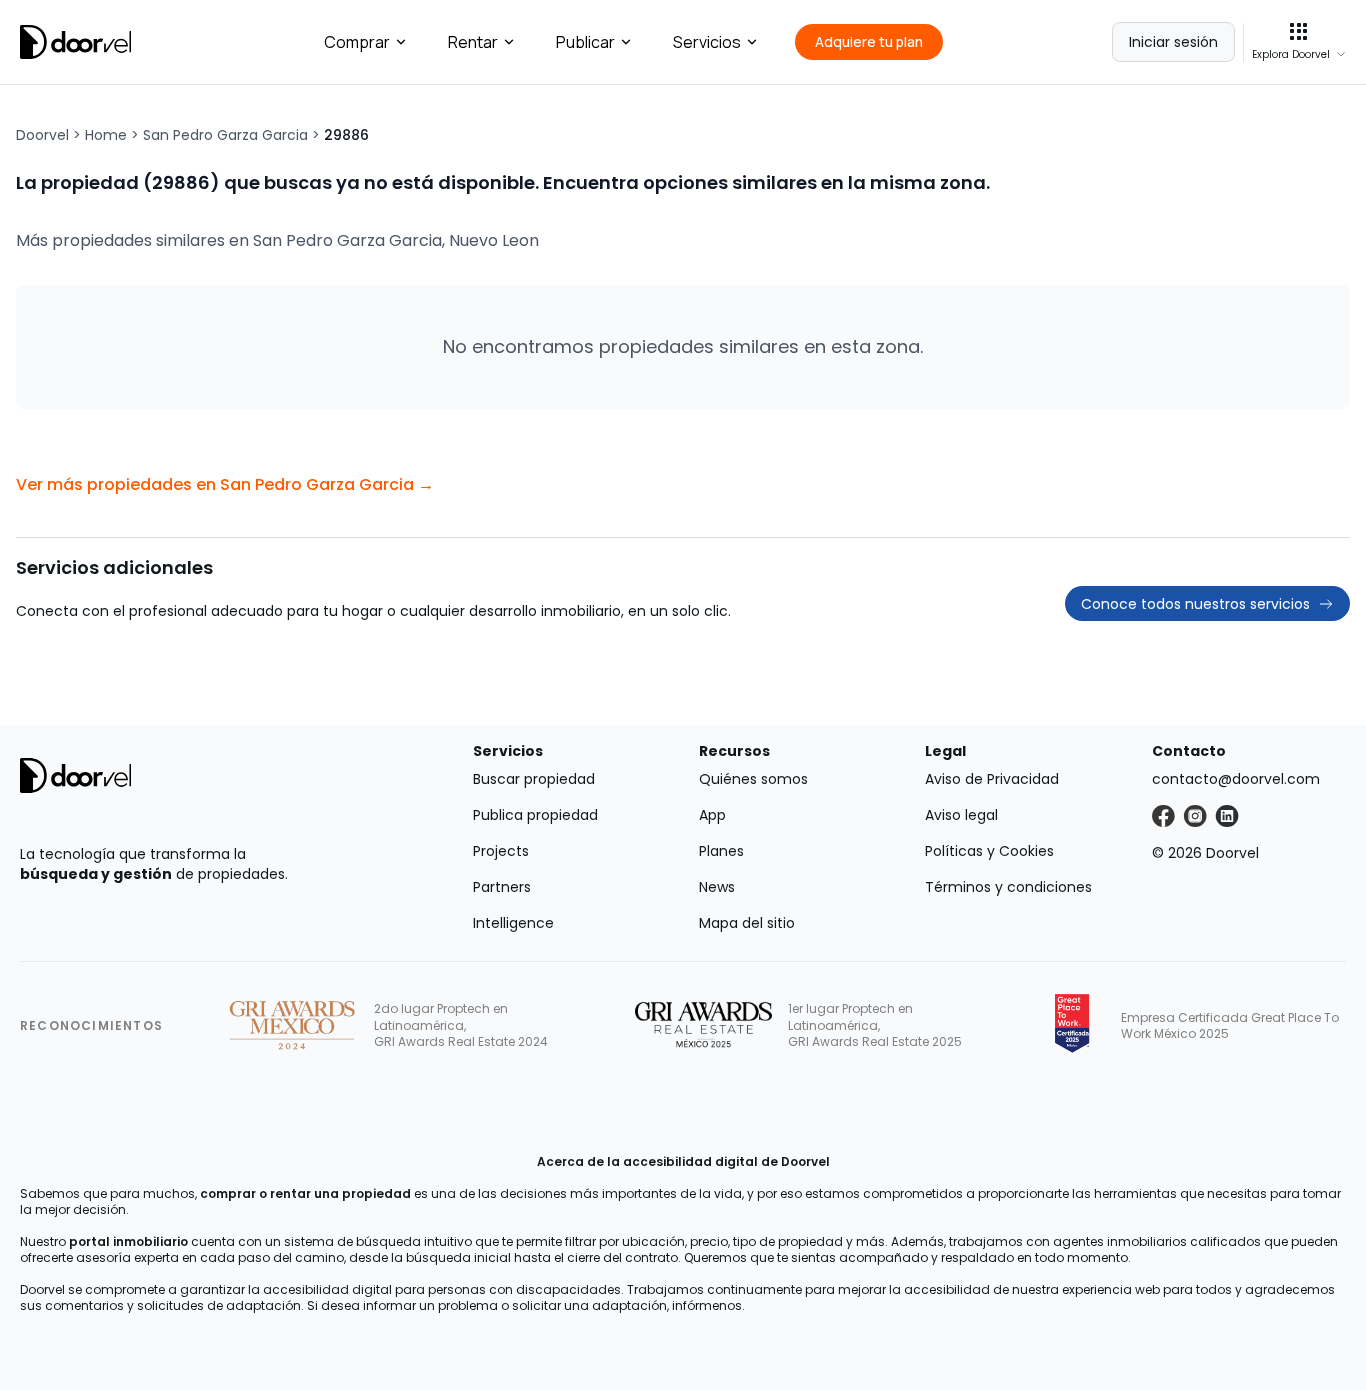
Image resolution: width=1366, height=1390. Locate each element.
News (717, 887)
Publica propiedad (535, 815)
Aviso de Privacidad (992, 779)
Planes (721, 851)
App (712, 815)
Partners (502, 887)
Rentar (473, 42)
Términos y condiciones (1008, 887)
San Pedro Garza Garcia (225, 135)
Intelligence (513, 923)
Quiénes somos (753, 779)
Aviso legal (961, 815)
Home (106, 135)
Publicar (585, 42)
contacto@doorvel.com (1236, 779)
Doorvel (42, 135)
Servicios (707, 42)
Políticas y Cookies (989, 851)
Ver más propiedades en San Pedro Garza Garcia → (225, 484)
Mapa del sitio (747, 923)
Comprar (357, 42)
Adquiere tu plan (869, 41)
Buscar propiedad (534, 779)
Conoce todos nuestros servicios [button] (1195, 604)
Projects (501, 851)
